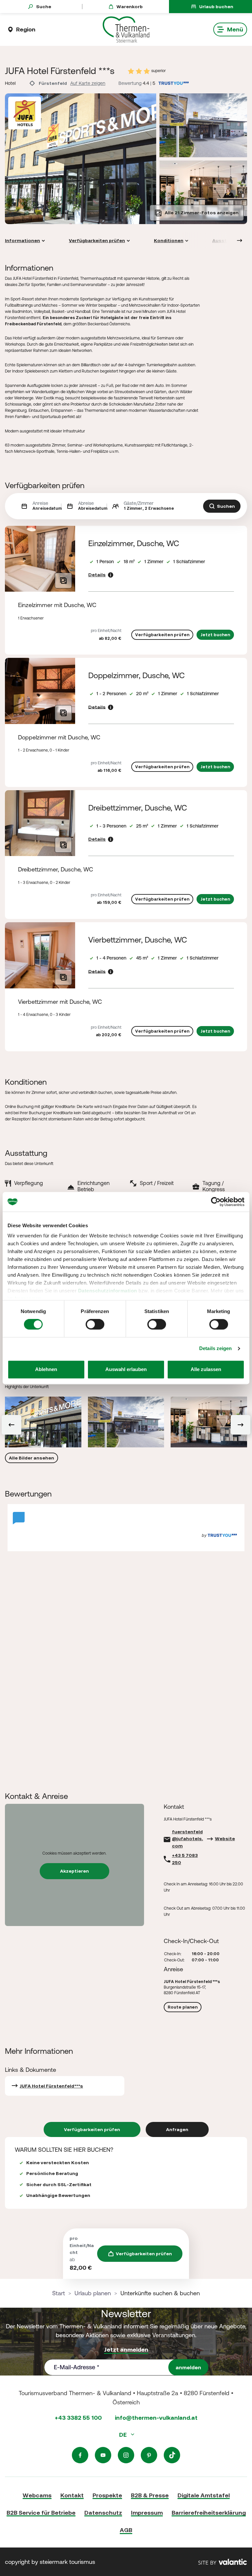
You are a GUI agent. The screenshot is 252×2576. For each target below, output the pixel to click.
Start (59, 2293)
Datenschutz (103, 2513)
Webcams (37, 2495)
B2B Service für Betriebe (41, 2513)
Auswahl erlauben (126, 1369)
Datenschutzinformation (108, 1291)
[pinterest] (149, 2455)
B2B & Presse (150, 2495)
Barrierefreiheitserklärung (209, 2513)
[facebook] (80, 2455)
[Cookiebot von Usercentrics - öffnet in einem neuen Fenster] (216, 1202)
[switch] (95, 1325)
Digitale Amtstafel (204, 2495)
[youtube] (103, 2455)
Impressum (147, 2513)
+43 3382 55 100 (78, 2418)
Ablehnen (46, 1369)
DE (124, 2435)
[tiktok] (172, 2455)
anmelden (188, 2367)
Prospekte (107, 2495)
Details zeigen (215, 1349)
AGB (126, 2530)
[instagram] (126, 2455)
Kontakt (72, 2495)
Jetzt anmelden (126, 2349)
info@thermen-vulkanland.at (156, 2418)
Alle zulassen (206, 1369)
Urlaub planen (93, 2293)
